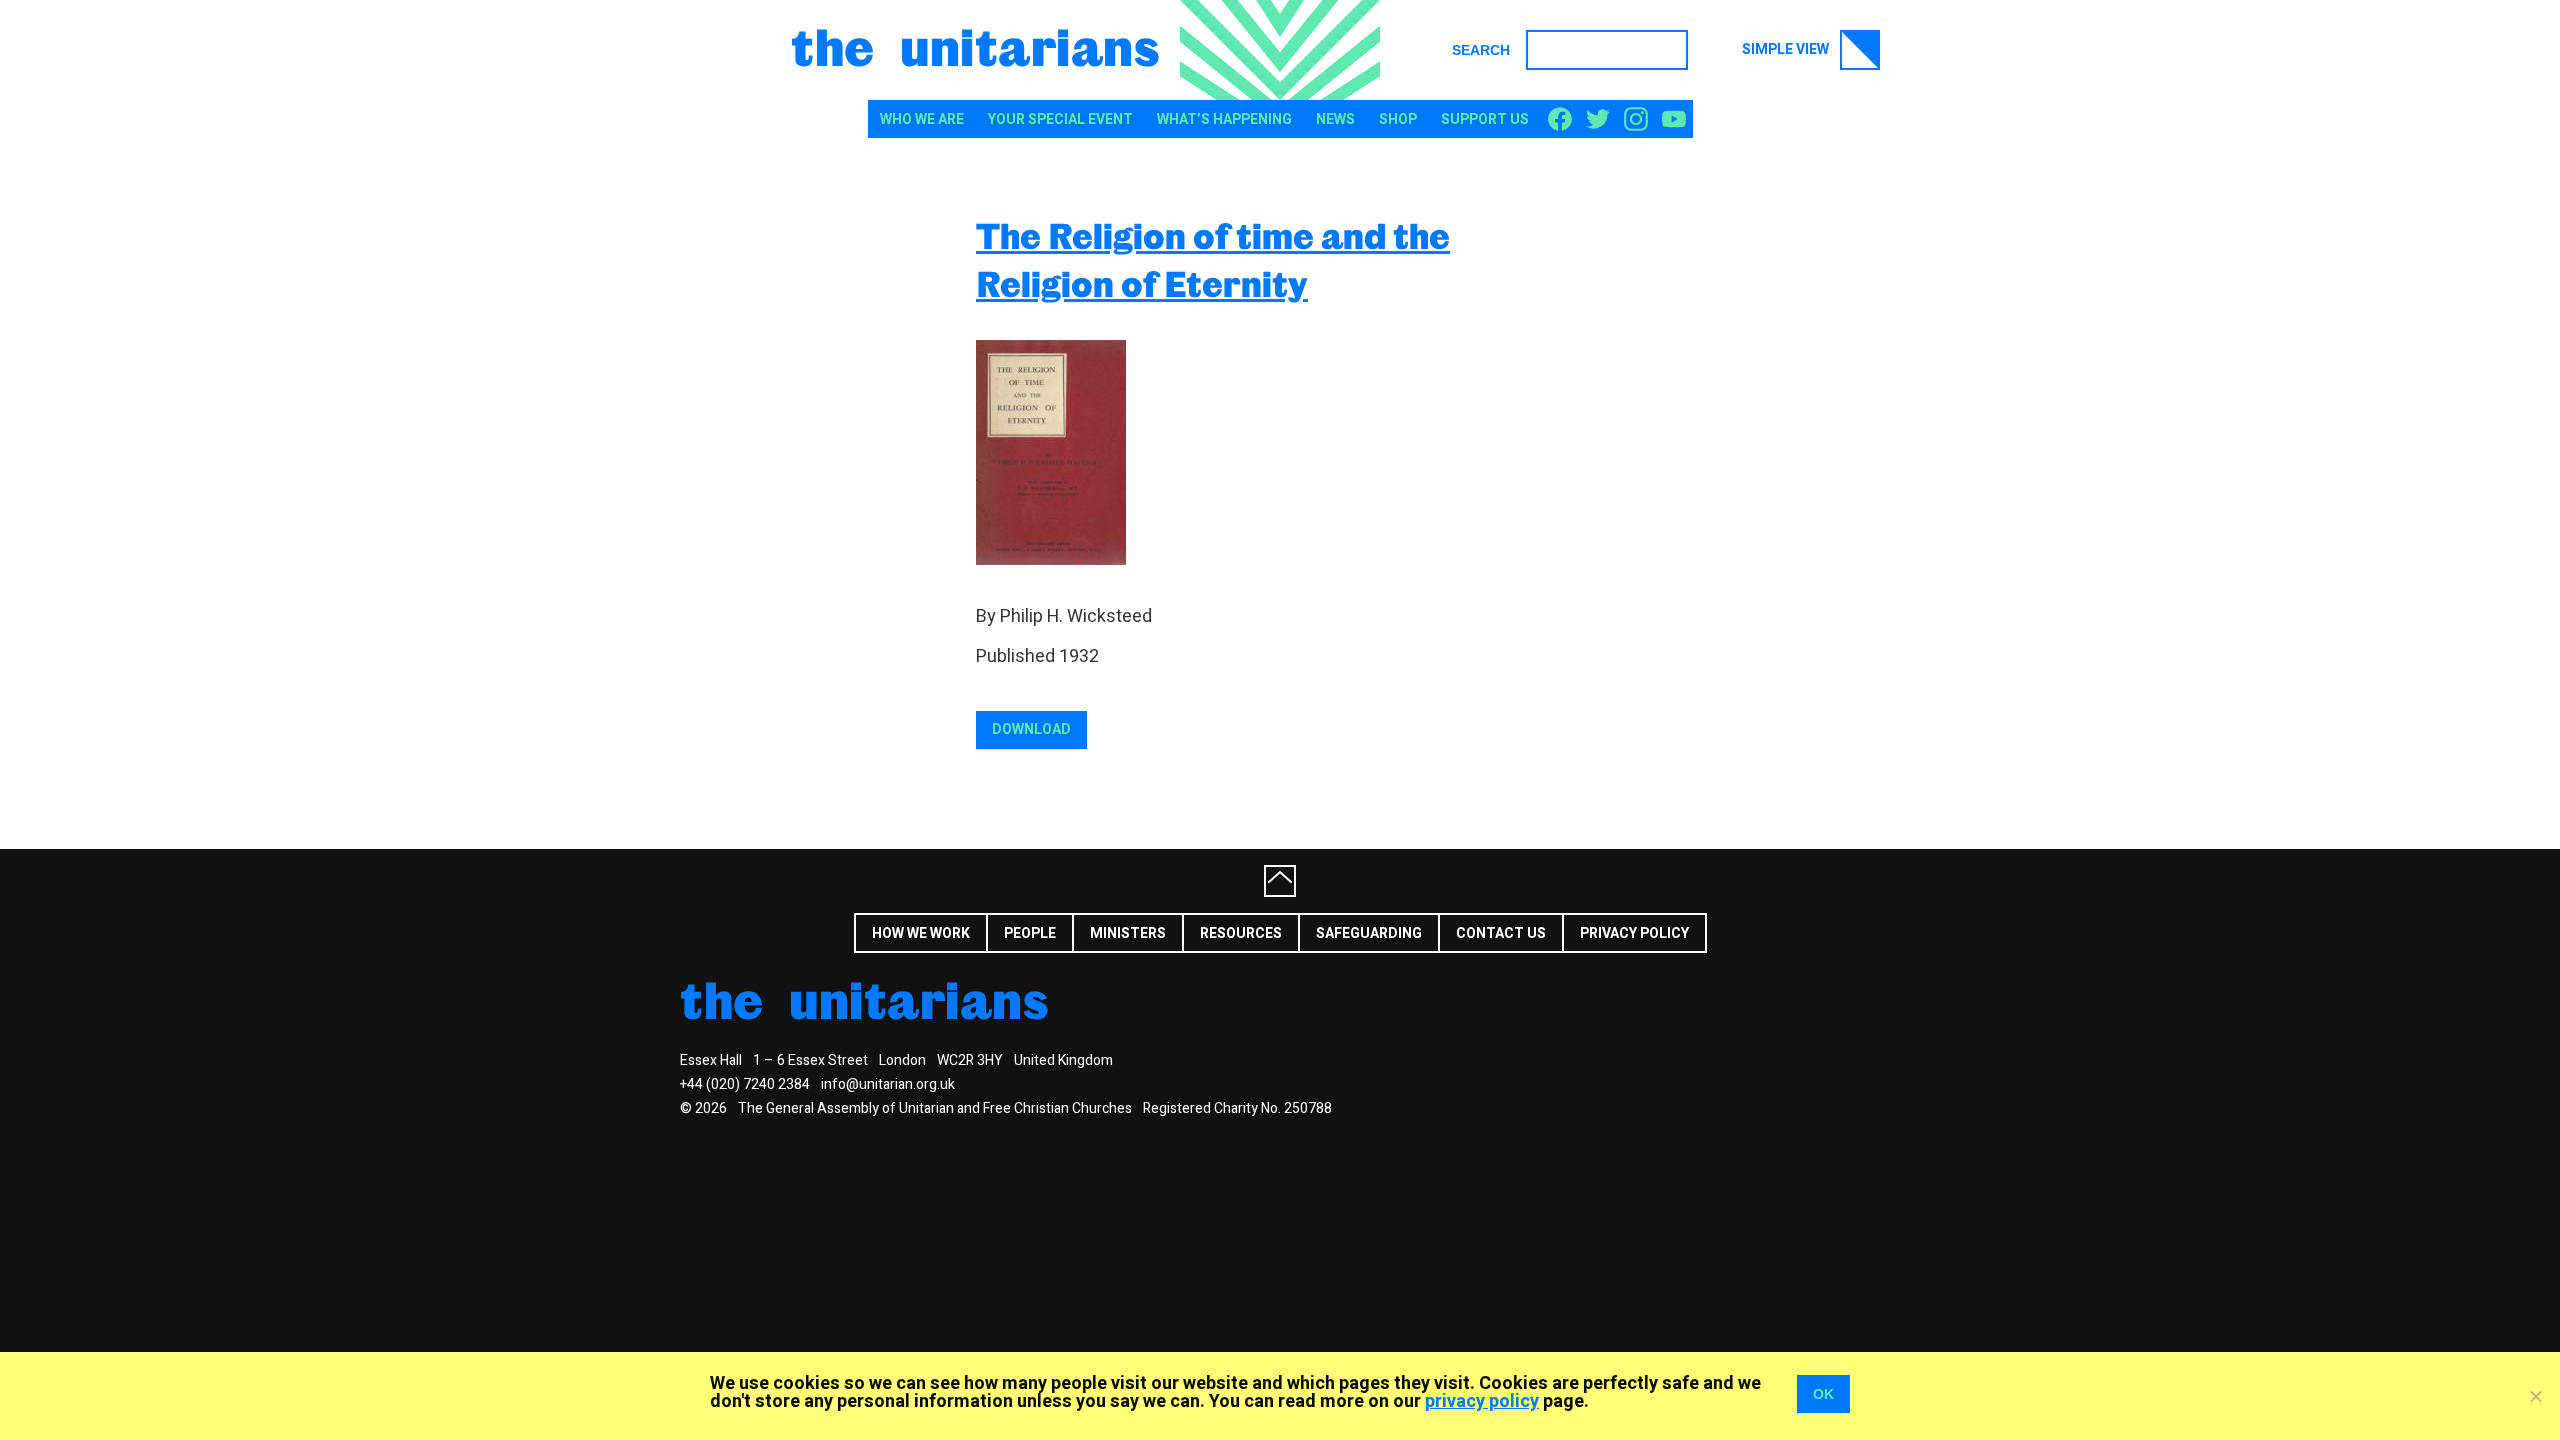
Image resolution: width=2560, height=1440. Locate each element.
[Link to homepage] (1280, 49)
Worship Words (1915, 931)
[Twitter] (1598, 120)
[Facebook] (1560, 120)
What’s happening (1224, 119)
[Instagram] (1636, 120)
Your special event (1060, 119)
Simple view (1787, 49)
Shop (1398, 119)
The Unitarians (975, 46)
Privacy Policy (1634, 933)
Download (1031, 729)
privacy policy (1482, 1401)
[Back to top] (1280, 881)
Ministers (1128, 933)
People (1030, 933)
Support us (1485, 119)
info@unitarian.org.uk (888, 1084)
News (1335, 119)
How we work (921, 933)
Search (1481, 50)
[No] (2535, 1396)
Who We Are (922, 119)
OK (1823, 1394)
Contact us (1501, 933)
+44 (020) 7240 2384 (745, 1084)
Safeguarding (1369, 933)
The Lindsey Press (1755, 931)
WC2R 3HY (970, 1060)
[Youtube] (1674, 120)
